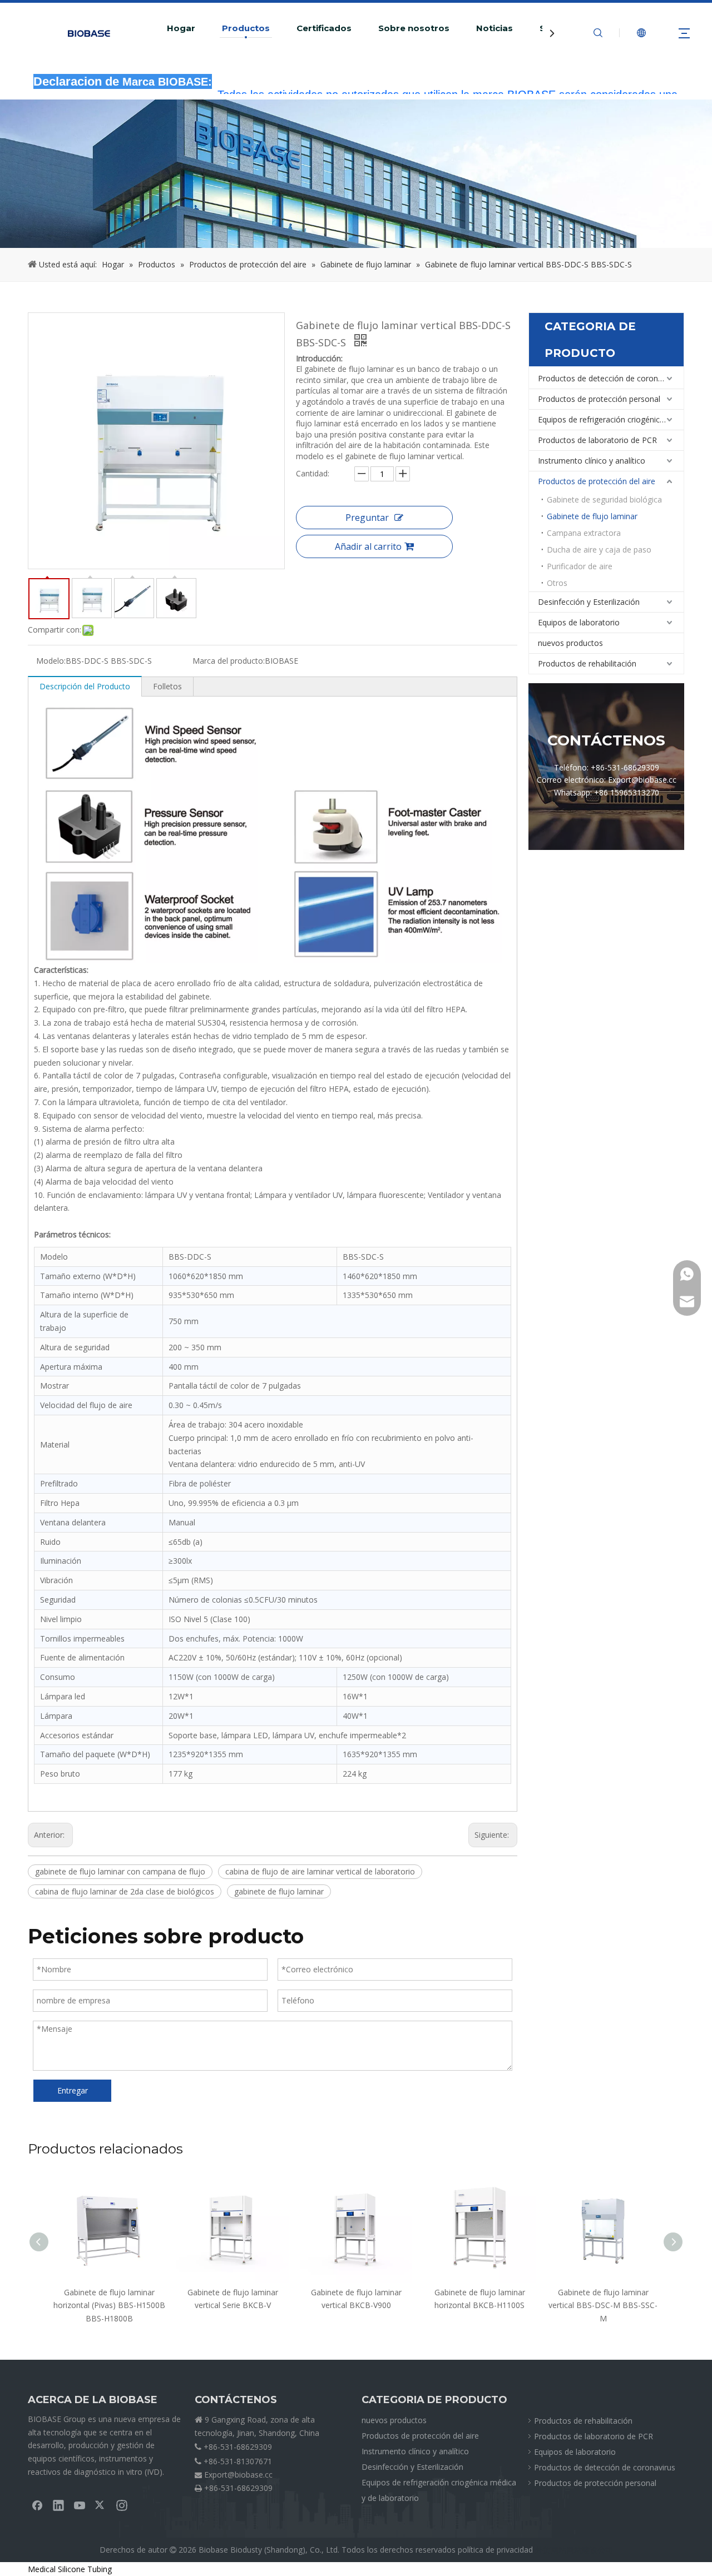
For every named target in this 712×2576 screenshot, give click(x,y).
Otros (557, 583)
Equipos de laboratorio (579, 622)
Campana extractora (584, 533)
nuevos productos (570, 643)
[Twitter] (101, 2505)
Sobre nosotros (414, 28)
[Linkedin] (58, 2505)
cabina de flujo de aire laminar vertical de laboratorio (320, 1871)
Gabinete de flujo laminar (592, 516)
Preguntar (367, 518)
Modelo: (51, 661)
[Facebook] (37, 2505)
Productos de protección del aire (597, 481)
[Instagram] (122, 2505)
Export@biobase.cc (238, 2475)
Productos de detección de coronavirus (609, 378)
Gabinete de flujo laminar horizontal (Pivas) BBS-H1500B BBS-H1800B (109, 2306)
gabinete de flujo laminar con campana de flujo (120, 1871)
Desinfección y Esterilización (589, 602)
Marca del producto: (229, 661)
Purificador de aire (580, 566)
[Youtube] (80, 2505)
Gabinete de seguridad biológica (604, 499)
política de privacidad (495, 2550)
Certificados (324, 28)
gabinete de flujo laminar (279, 1891)
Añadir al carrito (368, 546)
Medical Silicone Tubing (70, 2569)
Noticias (495, 28)
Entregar (73, 2090)
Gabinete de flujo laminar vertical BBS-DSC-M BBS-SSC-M (603, 2306)
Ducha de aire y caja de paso (599, 549)
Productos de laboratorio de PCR (597, 440)
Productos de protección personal (599, 399)
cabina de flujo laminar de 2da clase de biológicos (125, 1891)
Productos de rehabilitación (587, 663)
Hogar (181, 28)
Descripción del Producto (85, 686)
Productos (246, 28)
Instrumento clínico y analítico (592, 461)
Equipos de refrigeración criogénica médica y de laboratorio (611, 419)
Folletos (167, 686)
